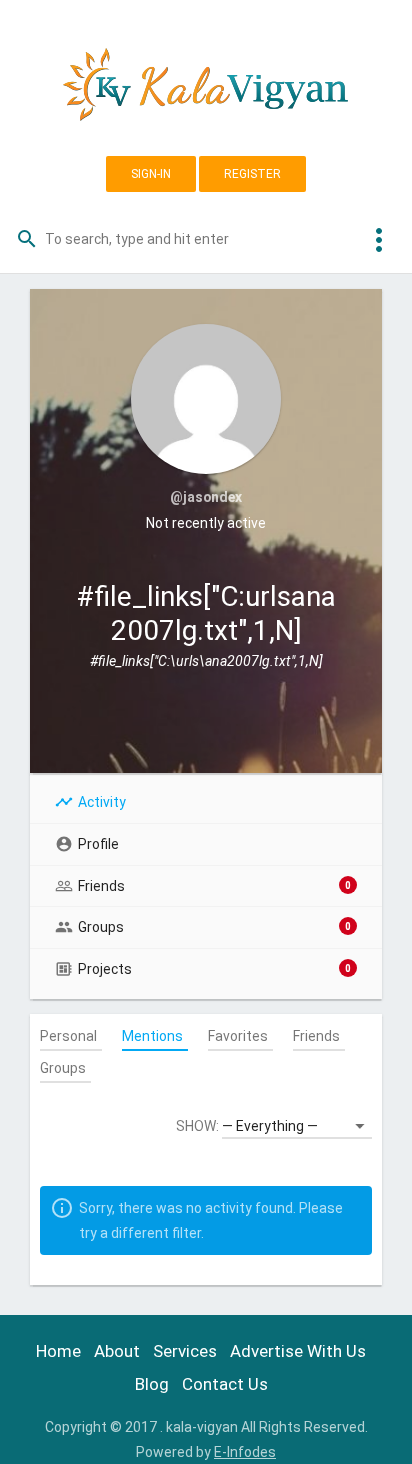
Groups (214, 927)
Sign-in (151, 174)
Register (252, 174)
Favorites (238, 1036)
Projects (214, 969)
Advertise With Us (298, 1351)
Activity (102, 802)
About (117, 1351)
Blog (152, 1384)
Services (185, 1351)
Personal (68, 1036)
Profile (98, 844)
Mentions (152, 1036)
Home (58, 1351)
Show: (197, 1126)
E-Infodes (245, 1452)
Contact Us (225, 1384)
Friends (214, 886)
